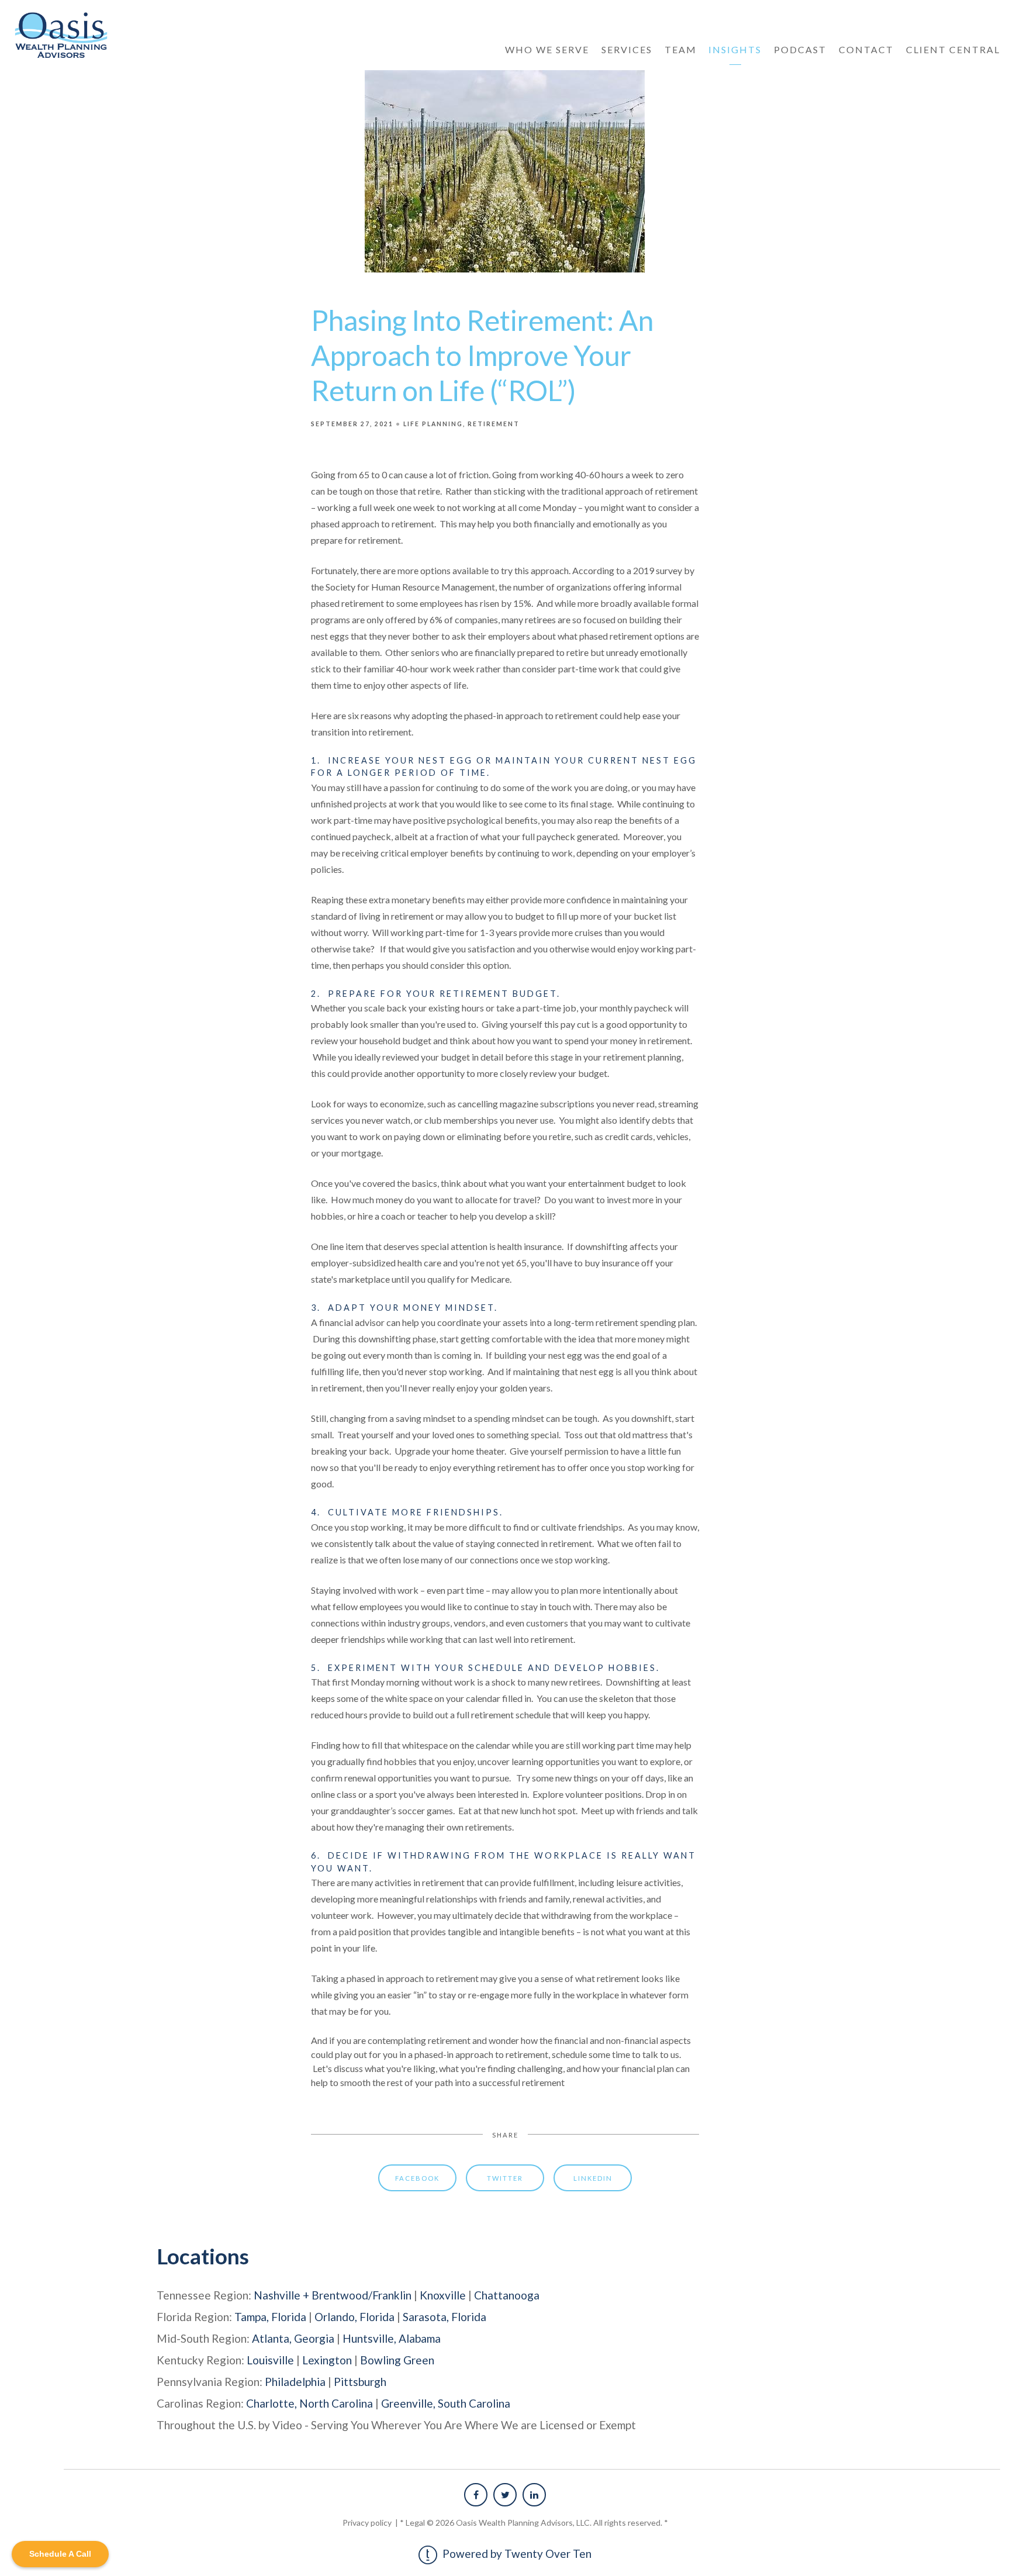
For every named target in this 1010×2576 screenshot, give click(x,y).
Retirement (494, 424)
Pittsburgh (360, 2382)
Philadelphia (295, 2382)
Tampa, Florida (270, 2317)
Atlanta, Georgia (293, 2338)
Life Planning (433, 424)
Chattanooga (507, 2295)
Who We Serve (547, 49)
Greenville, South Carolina (446, 2403)
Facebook (417, 2178)
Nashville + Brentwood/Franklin (333, 2295)
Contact (866, 49)
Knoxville (443, 2295)
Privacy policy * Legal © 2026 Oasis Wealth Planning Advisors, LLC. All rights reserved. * (505, 2523)
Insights (735, 49)
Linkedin (593, 2178)
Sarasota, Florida (445, 2317)
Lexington (327, 2360)
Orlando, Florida (354, 2317)
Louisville (270, 2360)
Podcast (800, 49)
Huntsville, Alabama (392, 2338)
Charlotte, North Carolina (309, 2403)
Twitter (505, 2178)
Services (627, 49)
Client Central (953, 49)
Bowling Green (397, 2360)
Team (681, 49)
